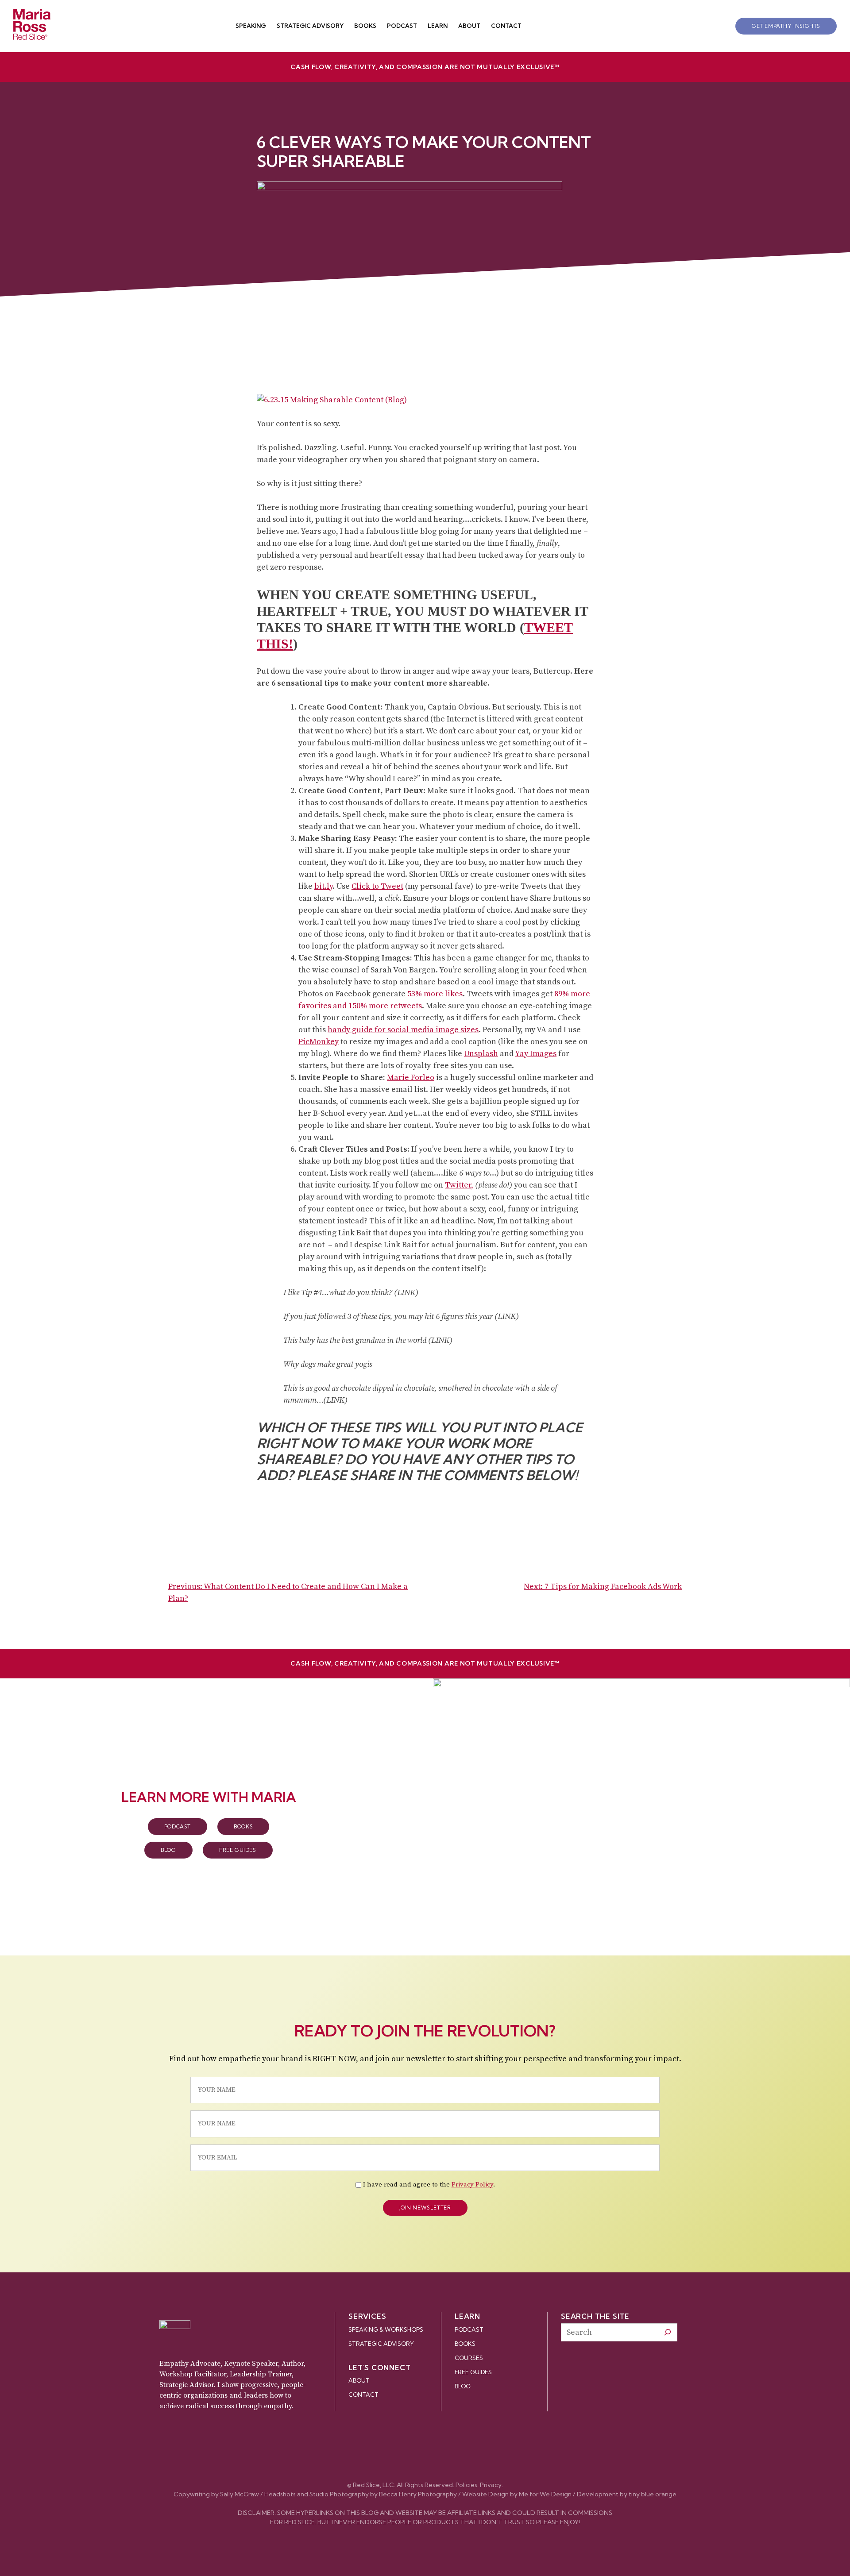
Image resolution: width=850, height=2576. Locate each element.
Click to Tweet (377, 886)
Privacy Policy (472, 2185)
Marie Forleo (411, 1078)
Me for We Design (545, 2494)
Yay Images (536, 1054)
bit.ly (323, 886)
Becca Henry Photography (418, 2494)
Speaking (251, 26)
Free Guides (238, 1850)
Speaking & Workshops (386, 2329)
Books (365, 26)
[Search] (668, 2332)
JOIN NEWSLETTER (425, 2208)
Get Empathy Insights (786, 26)
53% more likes (435, 994)
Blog (168, 1850)
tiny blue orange (653, 2494)
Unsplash (481, 1054)
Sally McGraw (240, 2494)
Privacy (491, 2485)
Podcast (402, 26)
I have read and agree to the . (429, 2185)
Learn (438, 26)
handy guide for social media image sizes (403, 1030)
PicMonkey (319, 1042)
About (469, 26)
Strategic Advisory (310, 26)
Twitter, (459, 1185)
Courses (469, 2358)
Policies (466, 2485)
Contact (506, 26)
